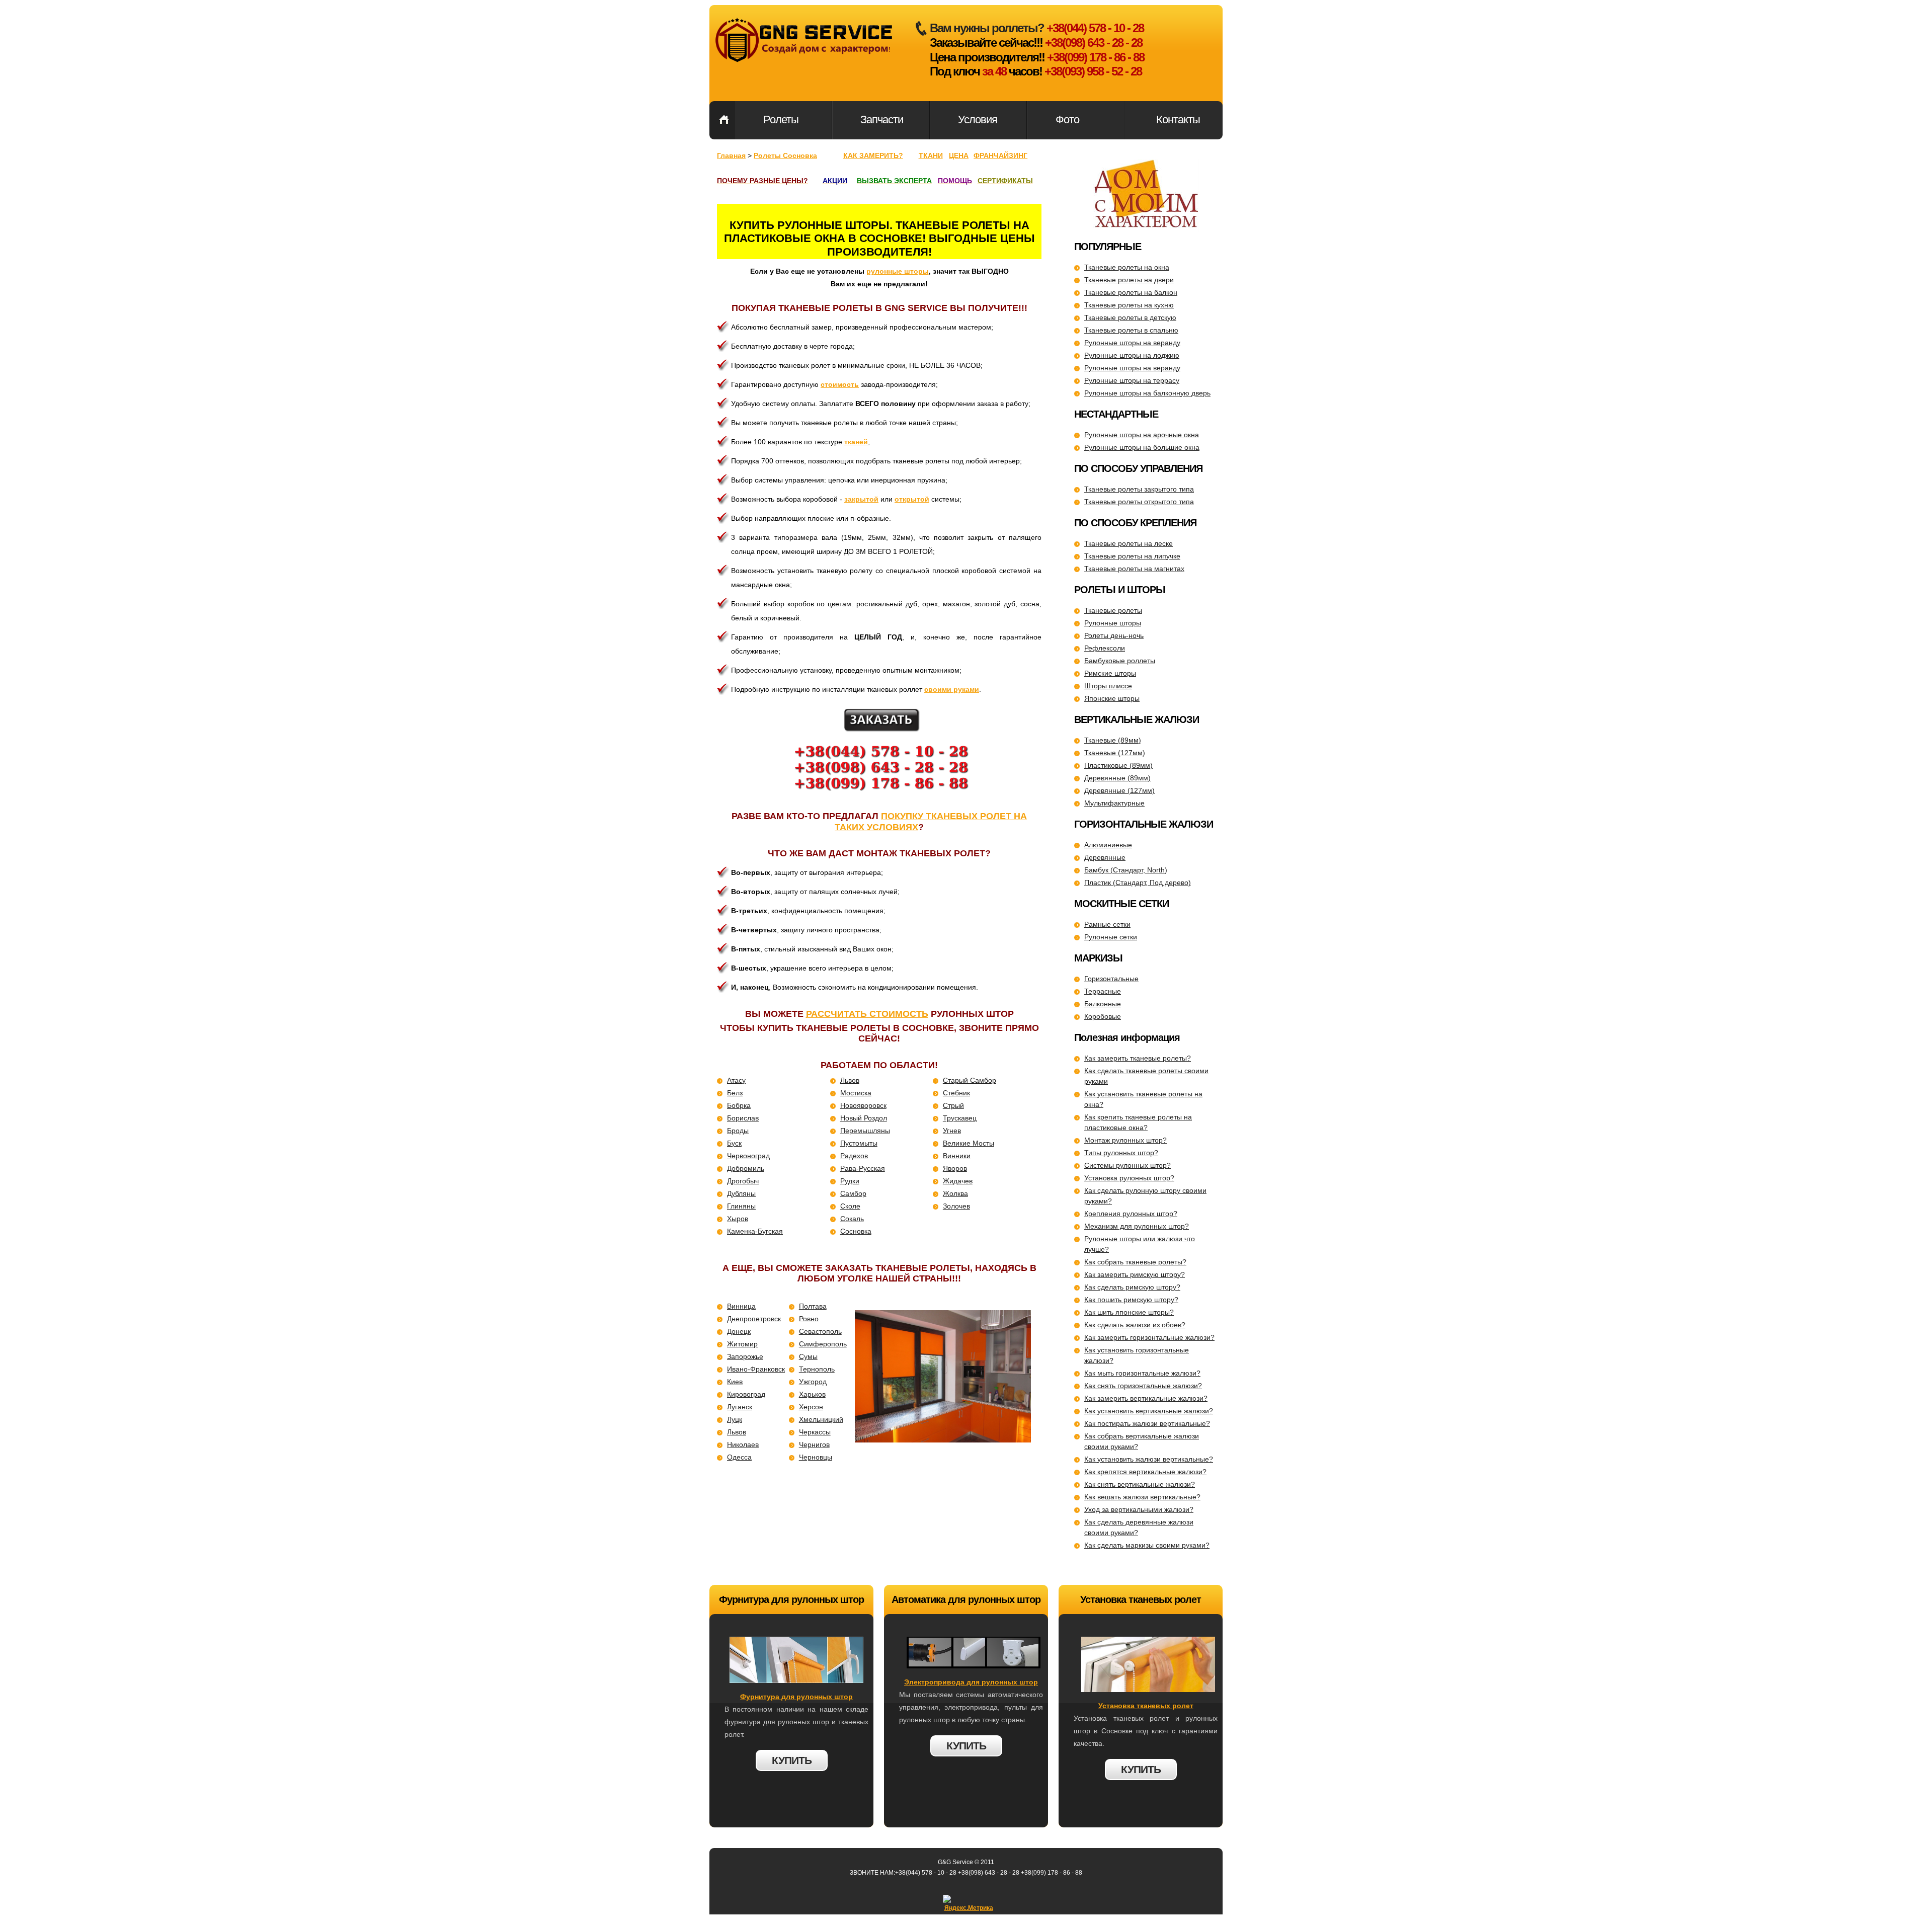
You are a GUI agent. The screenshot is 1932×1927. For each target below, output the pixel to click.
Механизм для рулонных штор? (1137, 1226)
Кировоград (746, 1394)
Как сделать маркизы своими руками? (1147, 1545)
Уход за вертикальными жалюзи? (1139, 1509)
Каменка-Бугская (755, 1231)
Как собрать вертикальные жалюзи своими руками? (1142, 1441)
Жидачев (958, 1181)
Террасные (1103, 991)
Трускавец (960, 1118)
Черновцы (816, 1457)
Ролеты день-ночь (1114, 635)
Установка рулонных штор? (1129, 1178)
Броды (738, 1131)
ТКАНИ (931, 155)
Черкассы (815, 1432)
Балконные (1103, 1004)
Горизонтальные (1111, 979)
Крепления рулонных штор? (1131, 1214)
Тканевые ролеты (1113, 610)
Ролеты (781, 119)
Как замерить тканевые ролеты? (1138, 1058)
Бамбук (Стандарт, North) (1126, 870)
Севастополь (820, 1331)
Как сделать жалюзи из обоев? (1135, 1325)
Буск (734, 1143)
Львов (850, 1080)
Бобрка (739, 1105)
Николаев (743, 1444)
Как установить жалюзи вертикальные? (1149, 1459)
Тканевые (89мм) (1113, 740)
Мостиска (856, 1093)
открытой (912, 499)
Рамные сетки (1107, 924)
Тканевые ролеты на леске (1129, 543)
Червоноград (748, 1156)
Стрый (953, 1105)
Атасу (736, 1080)
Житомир (742, 1344)
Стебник (956, 1093)
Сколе (850, 1206)
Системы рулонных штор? (1128, 1165)
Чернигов (814, 1444)
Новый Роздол (864, 1118)
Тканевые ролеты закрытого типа (1139, 489)
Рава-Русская (863, 1168)
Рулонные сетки (1111, 937)
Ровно (809, 1319)
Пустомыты (859, 1143)
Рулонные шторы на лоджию (1132, 355)
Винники (957, 1156)
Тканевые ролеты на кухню (1129, 305)
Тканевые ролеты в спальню (1131, 330)
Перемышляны (865, 1131)
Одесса (739, 1457)
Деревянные (1105, 857)
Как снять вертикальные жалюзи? (1140, 1484)
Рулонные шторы (1113, 623)
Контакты (1178, 119)
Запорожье (745, 1356)
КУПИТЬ (792, 1760)
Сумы (808, 1356)
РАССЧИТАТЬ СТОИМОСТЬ (867, 1014)
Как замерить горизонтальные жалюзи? (1149, 1337)
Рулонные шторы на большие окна (1142, 447)
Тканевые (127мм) (1115, 753)
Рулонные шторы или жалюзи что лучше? (1140, 1244)
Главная (724, 120)
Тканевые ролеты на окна (1127, 267)
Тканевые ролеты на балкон (1131, 292)
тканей (856, 442)
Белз (735, 1093)
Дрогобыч (743, 1181)
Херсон (811, 1407)
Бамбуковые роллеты (1120, 661)
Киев (735, 1382)
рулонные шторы (898, 271)
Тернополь (817, 1369)
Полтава (813, 1306)
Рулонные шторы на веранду (1132, 343)
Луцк (735, 1419)
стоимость (840, 384)
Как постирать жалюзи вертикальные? (1147, 1423)
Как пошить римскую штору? (1131, 1300)
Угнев (952, 1131)
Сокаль (852, 1219)
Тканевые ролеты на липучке (1132, 556)
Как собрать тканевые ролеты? (1135, 1262)
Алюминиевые (1108, 845)
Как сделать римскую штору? (1132, 1287)
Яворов (955, 1168)
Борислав (743, 1118)
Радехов (854, 1156)
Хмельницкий (821, 1419)
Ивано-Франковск (756, 1369)
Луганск (740, 1407)
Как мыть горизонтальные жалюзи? (1142, 1373)
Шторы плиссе (1108, 686)
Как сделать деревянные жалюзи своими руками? (1139, 1527)
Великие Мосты (969, 1143)
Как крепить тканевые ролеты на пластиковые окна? (1138, 1122)
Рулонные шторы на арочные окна (1142, 435)
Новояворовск (863, 1105)
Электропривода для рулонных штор (971, 1682)
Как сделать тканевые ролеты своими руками (1146, 1076)
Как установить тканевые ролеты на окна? (1143, 1099)
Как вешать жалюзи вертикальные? (1142, 1497)
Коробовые (1103, 1016)
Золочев (956, 1206)
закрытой (861, 499)
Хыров (738, 1219)
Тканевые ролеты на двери (1129, 280)
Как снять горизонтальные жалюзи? (1143, 1386)
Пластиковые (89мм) (1118, 765)
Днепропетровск (754, 1319)
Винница (741, 1306)
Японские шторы (1112, 698)
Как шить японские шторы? (1129, 1312)
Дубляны (741, 1193)
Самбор (853, 1193)
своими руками (952, 689)
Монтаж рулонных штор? (1125, 1140)
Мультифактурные (1114, 803)
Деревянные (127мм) (1119, 790)
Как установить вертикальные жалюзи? (1149, 1411)
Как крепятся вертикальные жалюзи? (1145, 1472)
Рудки (850, 1181)
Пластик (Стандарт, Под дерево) (1138, 882)
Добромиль (746, 1168)
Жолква (955, 1193)
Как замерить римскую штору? (1135, 1274)
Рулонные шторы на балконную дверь (1147, 393)
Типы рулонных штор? (1121, 1153)
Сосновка (856, 1231)
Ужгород (813, 1382)
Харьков (812, 1394)
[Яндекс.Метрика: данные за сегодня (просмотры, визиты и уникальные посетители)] (969, 1904)
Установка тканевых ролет (1146, 1706)
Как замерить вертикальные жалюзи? (1146, 1398)
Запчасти (882, 119)
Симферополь (823, 1344)
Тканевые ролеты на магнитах (1134, 569)
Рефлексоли (1105, 648)
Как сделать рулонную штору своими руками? (1145, 1196)
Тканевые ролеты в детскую (1130, 317)
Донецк (739, 1331)
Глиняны (741, 1206)
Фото (1067, 119)
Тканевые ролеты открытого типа (1139, 502)
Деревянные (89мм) (1117, 778)
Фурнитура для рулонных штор (796, 1697)
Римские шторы (1110, 673)
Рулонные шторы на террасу (1132, 380)
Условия (978, 119)
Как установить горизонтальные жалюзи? (1137, 1355)
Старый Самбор (970, 1080)
